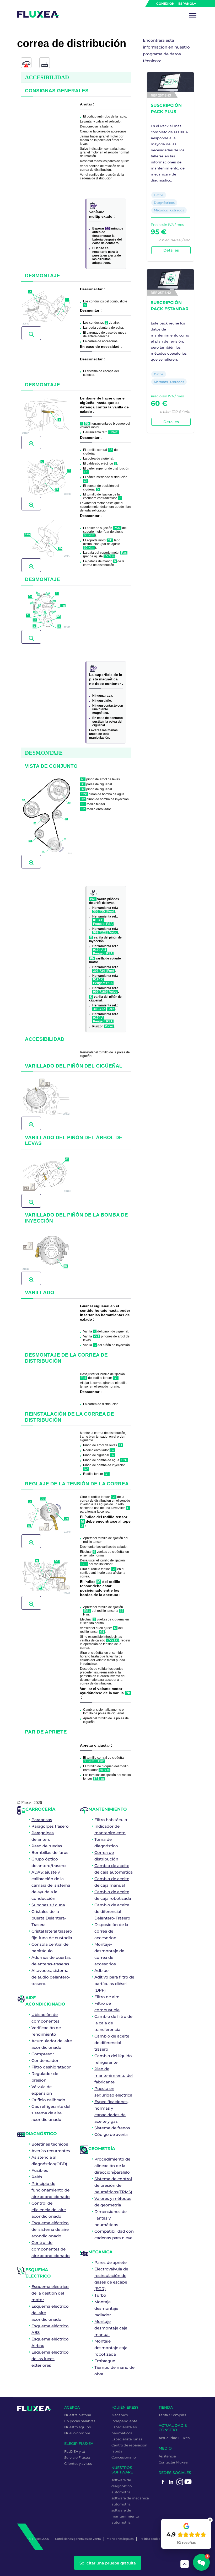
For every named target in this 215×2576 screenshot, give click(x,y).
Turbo (100, 2295)
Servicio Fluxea (77, 2457)
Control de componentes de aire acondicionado (51, 2249)
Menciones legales (120, 2539)
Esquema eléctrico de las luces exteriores (50, 2359)
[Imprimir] (45, 63)
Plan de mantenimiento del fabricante (114, 2075)
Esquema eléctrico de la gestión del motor (50, 2293)
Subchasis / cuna (48, 1905)
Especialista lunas (127, 2439)
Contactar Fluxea (173, 2462)
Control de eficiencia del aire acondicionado (49, 2210)
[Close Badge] (210, 2520)
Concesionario (124, 2457)
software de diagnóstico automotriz (122, 2486)
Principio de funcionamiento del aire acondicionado (51, 2190)
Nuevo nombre (77, 2433)
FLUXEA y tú (75, 2451)
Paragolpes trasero (50, 1826)
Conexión (165, 4)
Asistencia (167, 2456)
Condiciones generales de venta (78, 2539)
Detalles (171, 250)
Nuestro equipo (78, 2427)
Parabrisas (42, 1820)
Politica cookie (150, 2539)
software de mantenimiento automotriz (125, 2516)
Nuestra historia (78, 2415)
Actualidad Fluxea (174, 2438)
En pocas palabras (80, 2421)
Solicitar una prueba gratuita (108, 2563)
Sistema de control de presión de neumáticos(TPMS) (113, 2185)
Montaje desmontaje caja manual (111, 2328)
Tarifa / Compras (172, 2415)
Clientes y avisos (78, 2463)
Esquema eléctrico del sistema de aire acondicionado (50, 2229)
